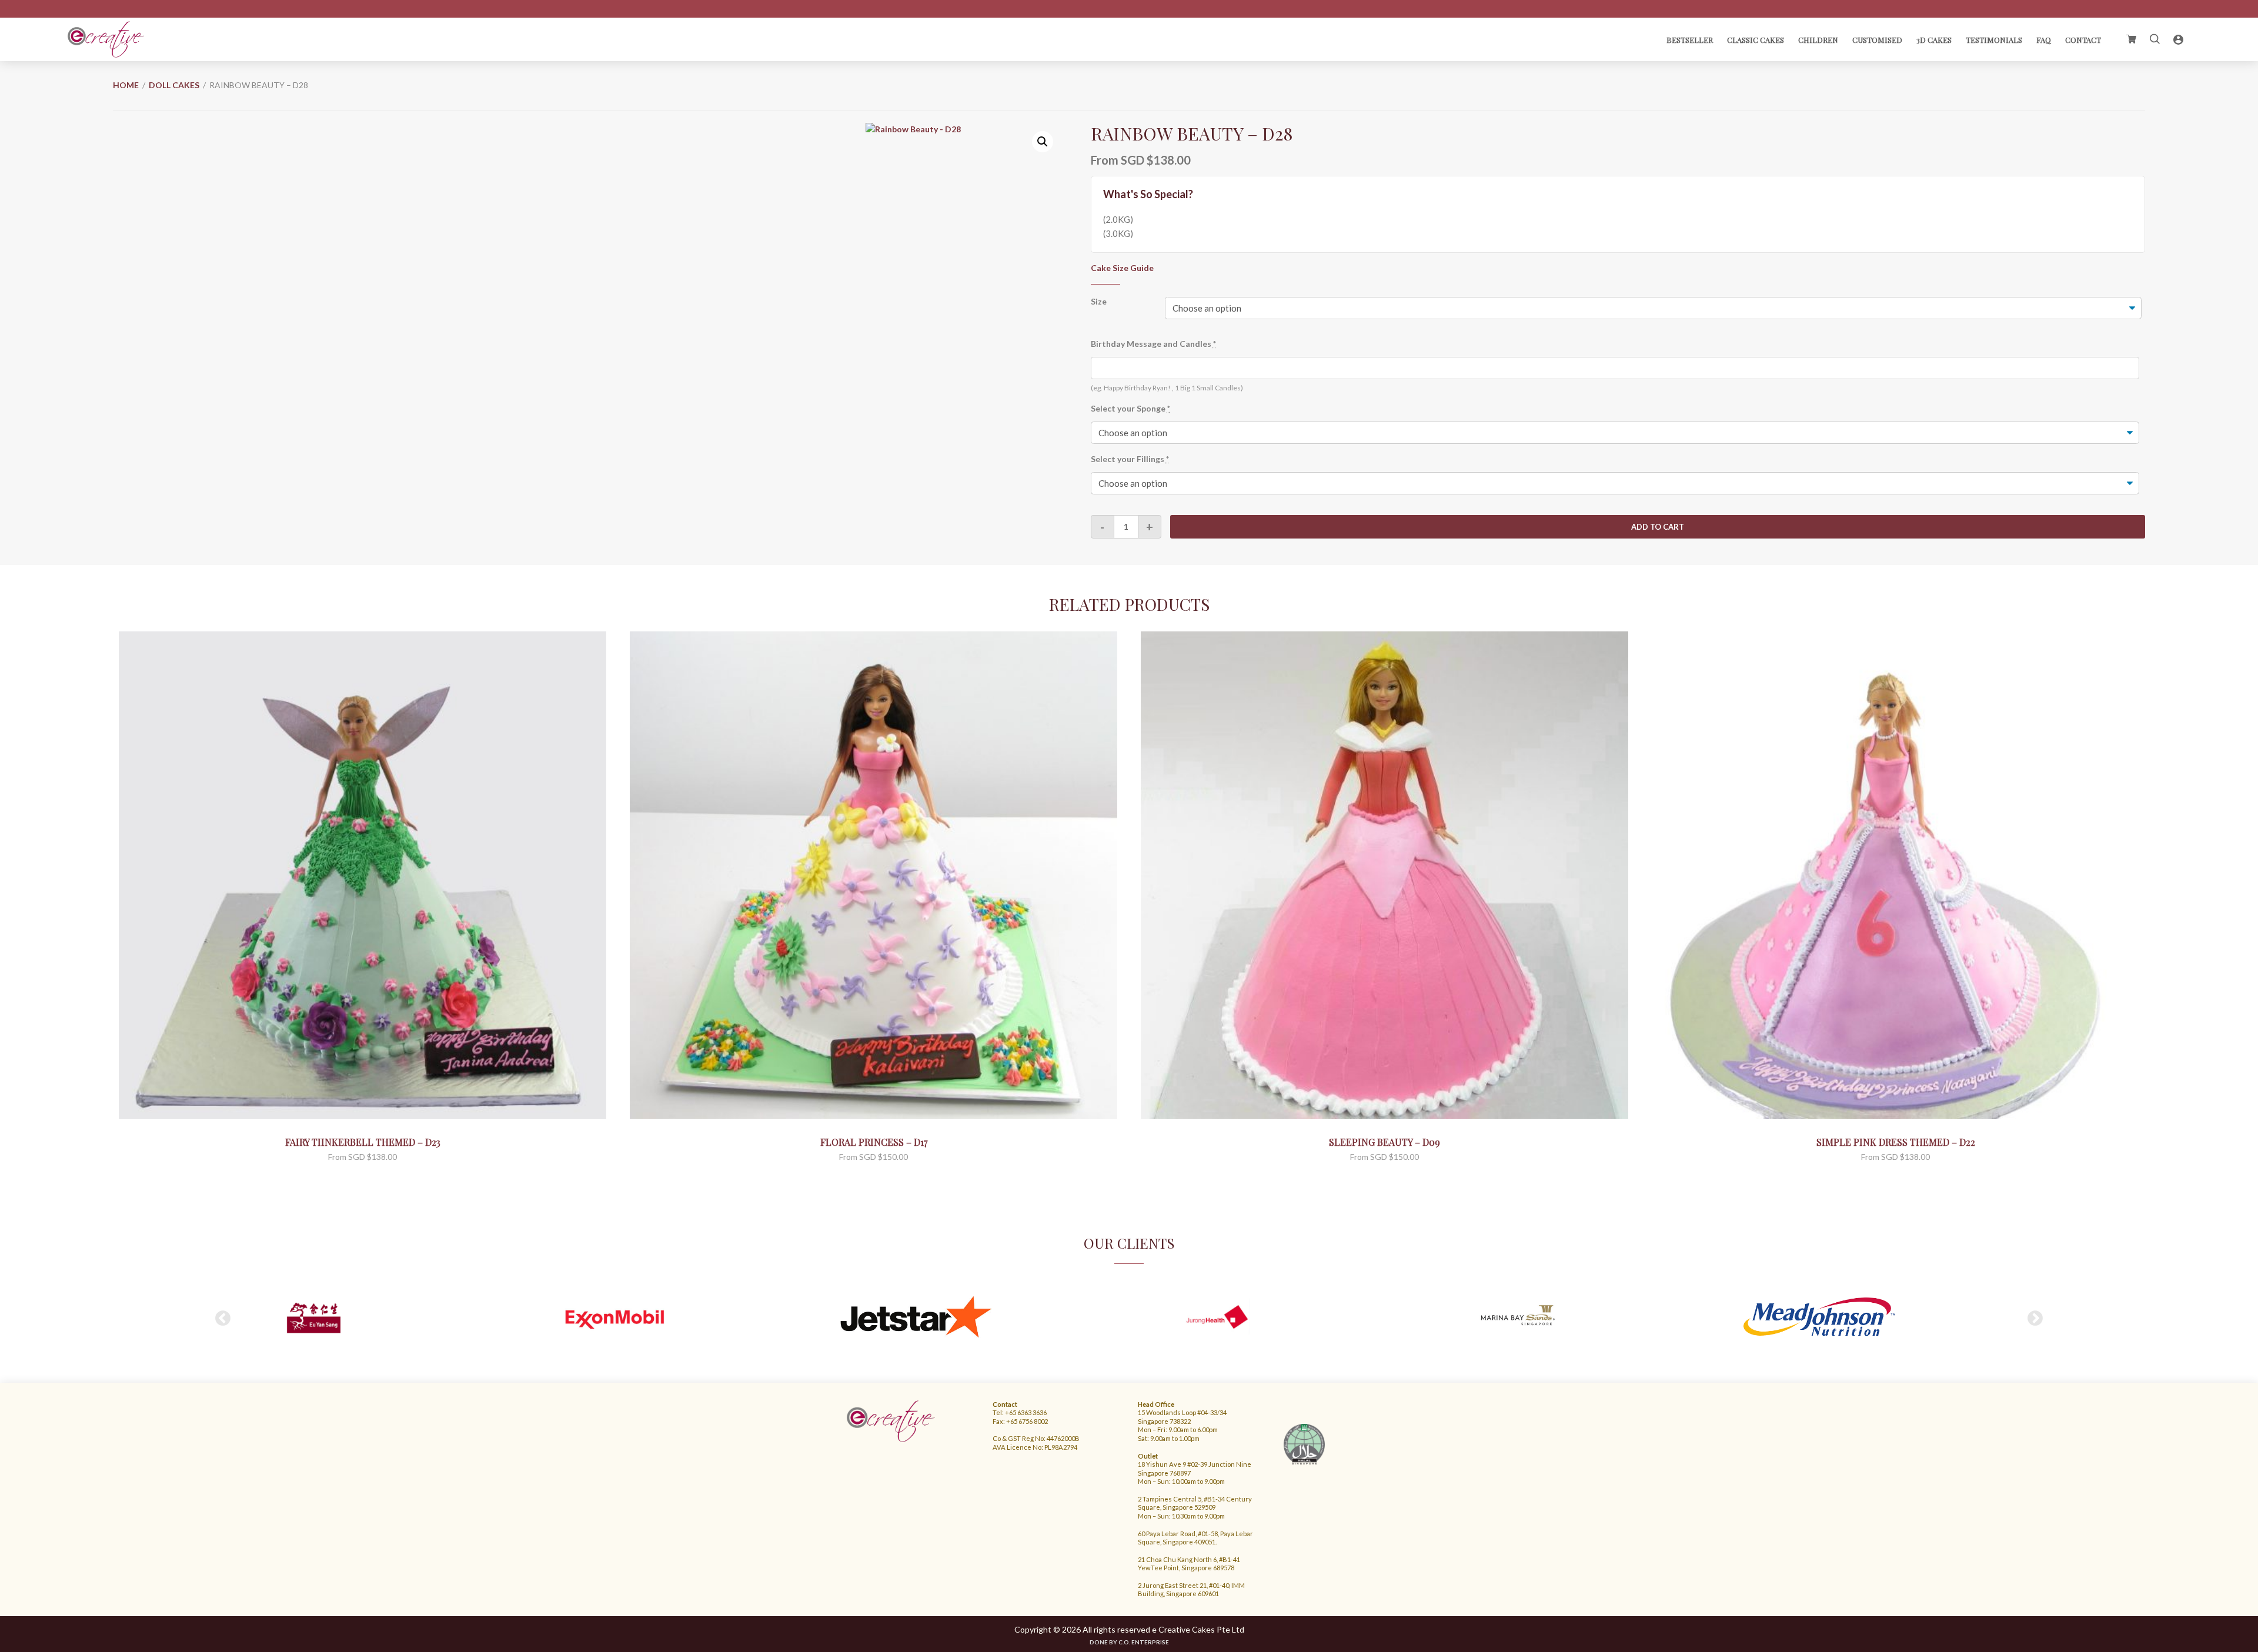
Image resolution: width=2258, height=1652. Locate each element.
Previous (223, 1319)
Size (1099, 301)
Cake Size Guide (1122, 268)
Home (126, 85)
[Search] (2155, 39)
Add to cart (1658, 527)
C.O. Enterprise (1144, 1642)
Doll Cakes (174, 85)
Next (2035, 1319)
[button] (1043, 142)
